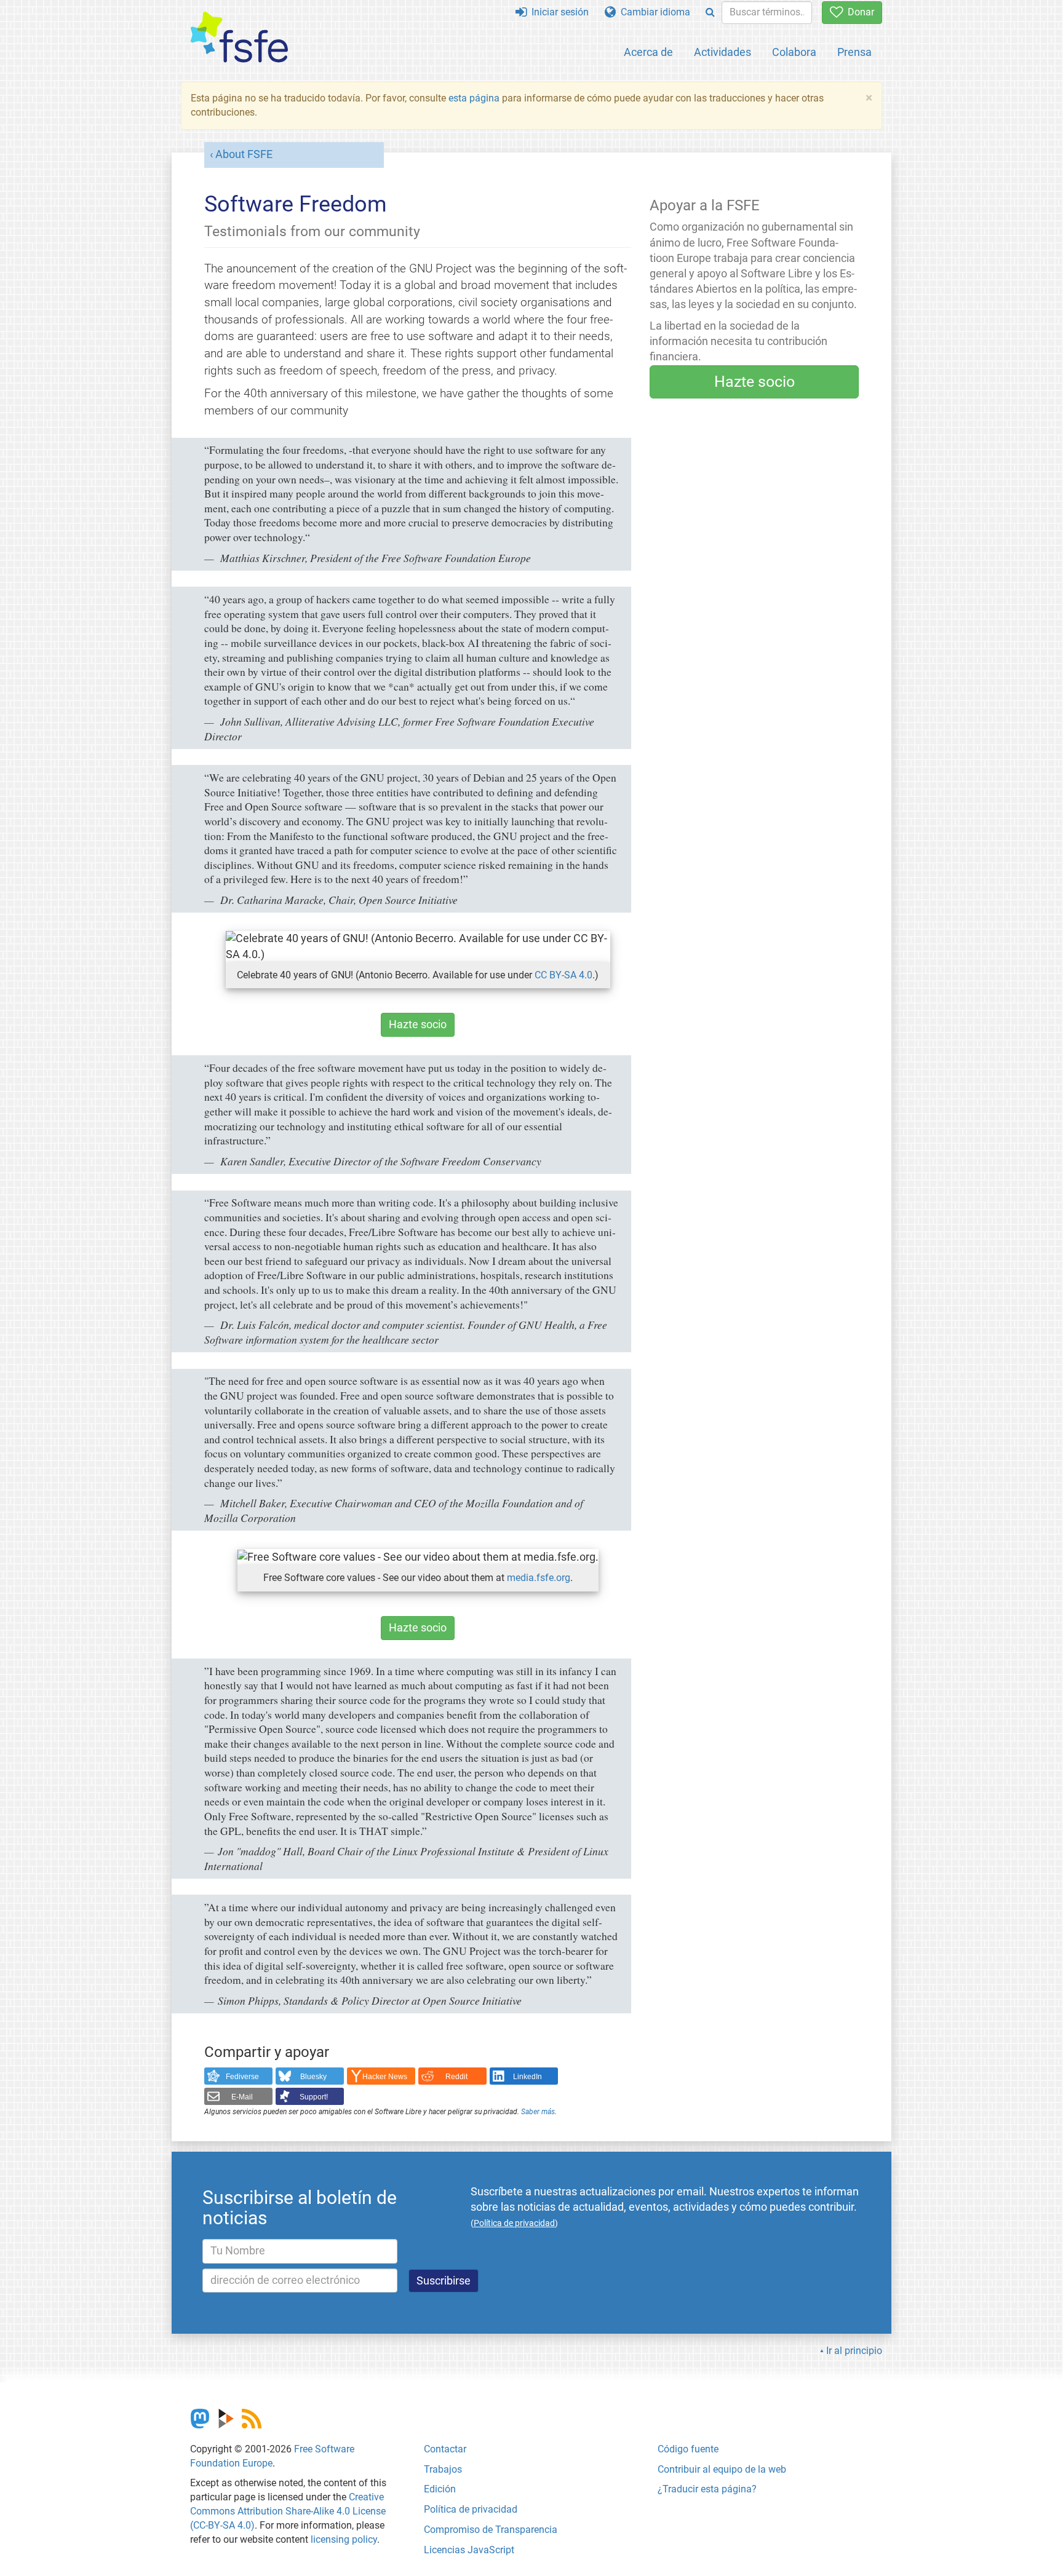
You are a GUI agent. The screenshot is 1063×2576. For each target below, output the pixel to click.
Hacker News (385, 2077)
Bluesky (313, 2077)
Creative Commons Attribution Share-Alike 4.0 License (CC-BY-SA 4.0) (288, 2511)
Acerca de (648, 52)
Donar (858, 12)
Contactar (445, 2449)
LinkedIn (528, 2077)
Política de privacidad (471, 2509)
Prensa (854, 52)
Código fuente (688, 2449)
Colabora (794, 52)
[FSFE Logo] (239, 38)
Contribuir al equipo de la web (722, 2469)
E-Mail (242, 2097)
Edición (440, 2489)
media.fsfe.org (539, 1578)
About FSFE (244, 154)
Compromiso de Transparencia (491, 2530)
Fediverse (242, 2077)
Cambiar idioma (653, 12)
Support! (314, 2097)
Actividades (723, 52)
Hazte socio (418, 1024)
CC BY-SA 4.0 (563, 975)
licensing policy (344, 2539)
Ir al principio (854, 2351)
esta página (475, 98)
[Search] (710, 13)
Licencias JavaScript (469, 2550)
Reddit (456, 2077)
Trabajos (443, 2469)
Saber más (538, 2112)
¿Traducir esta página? (707, 2489)
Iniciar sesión (558, 12)
